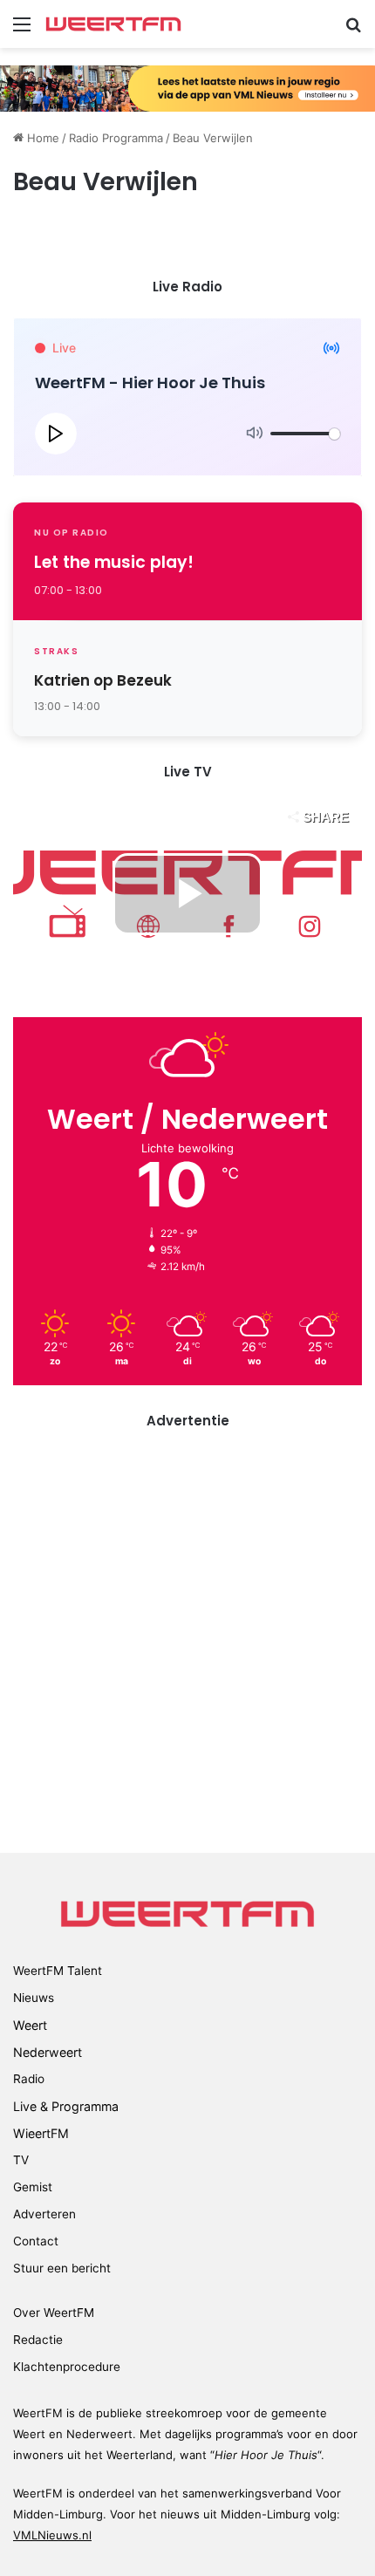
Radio (29, 2079)
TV (21, 2160)
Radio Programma (116, 138)
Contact (36, 2241)
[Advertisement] (187, 1639)
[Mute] (255, 434)
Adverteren (44, 2214)
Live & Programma (66, 2106)
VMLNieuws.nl (52, 2535)
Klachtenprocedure (67, 2367)
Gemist (33, 2187)
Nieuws (34, 1998)
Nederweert (48, 2052)
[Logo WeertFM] (113, 24)
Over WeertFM (54, 2313)
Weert (30, 2025)
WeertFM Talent (58, 1971)
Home (41, 138)
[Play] (56, 434)
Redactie (38, 2340)
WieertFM (41, 2133)
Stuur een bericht (62, 2268)
